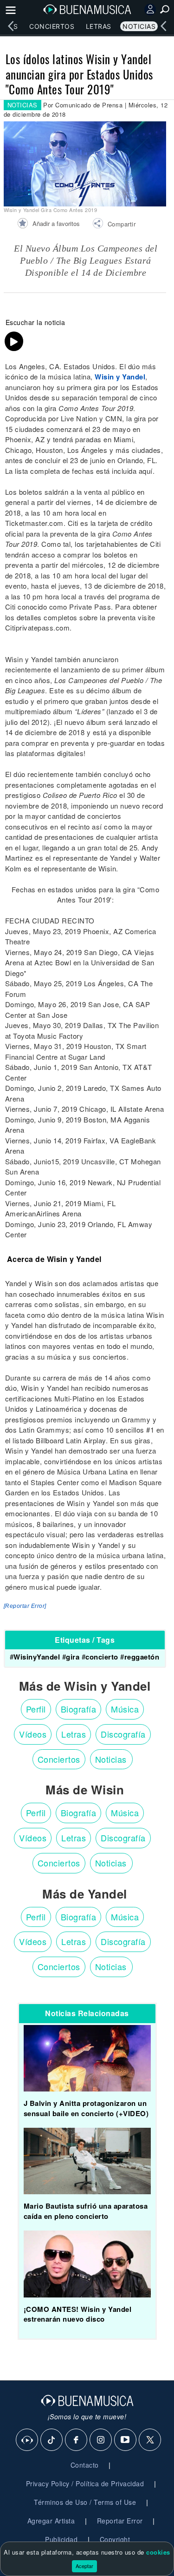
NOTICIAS (23, 105)
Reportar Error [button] (120, 2521)
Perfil (36, 1709)
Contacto (85, 2465)
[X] (150, 2440)
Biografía (79, 1709)
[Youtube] (126, 2440)
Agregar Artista (51, 2521)
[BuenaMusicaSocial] (27, 2440)
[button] (114, 225)
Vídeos (33, 1734)
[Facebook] (77, 2440)
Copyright (115, 2539)
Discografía (123, 1734)
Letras (99, 26)
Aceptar (84, 2566)
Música (125, 1709)
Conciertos (52, 26)
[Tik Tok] (52, 2440)
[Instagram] (101, 2440)
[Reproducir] (14, 341)
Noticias (139, 26)
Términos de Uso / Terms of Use (85, 2502)
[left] (11, 26)
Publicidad (61, 2539)
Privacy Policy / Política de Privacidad (85, 2483)
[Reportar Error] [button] (25, 1606)
